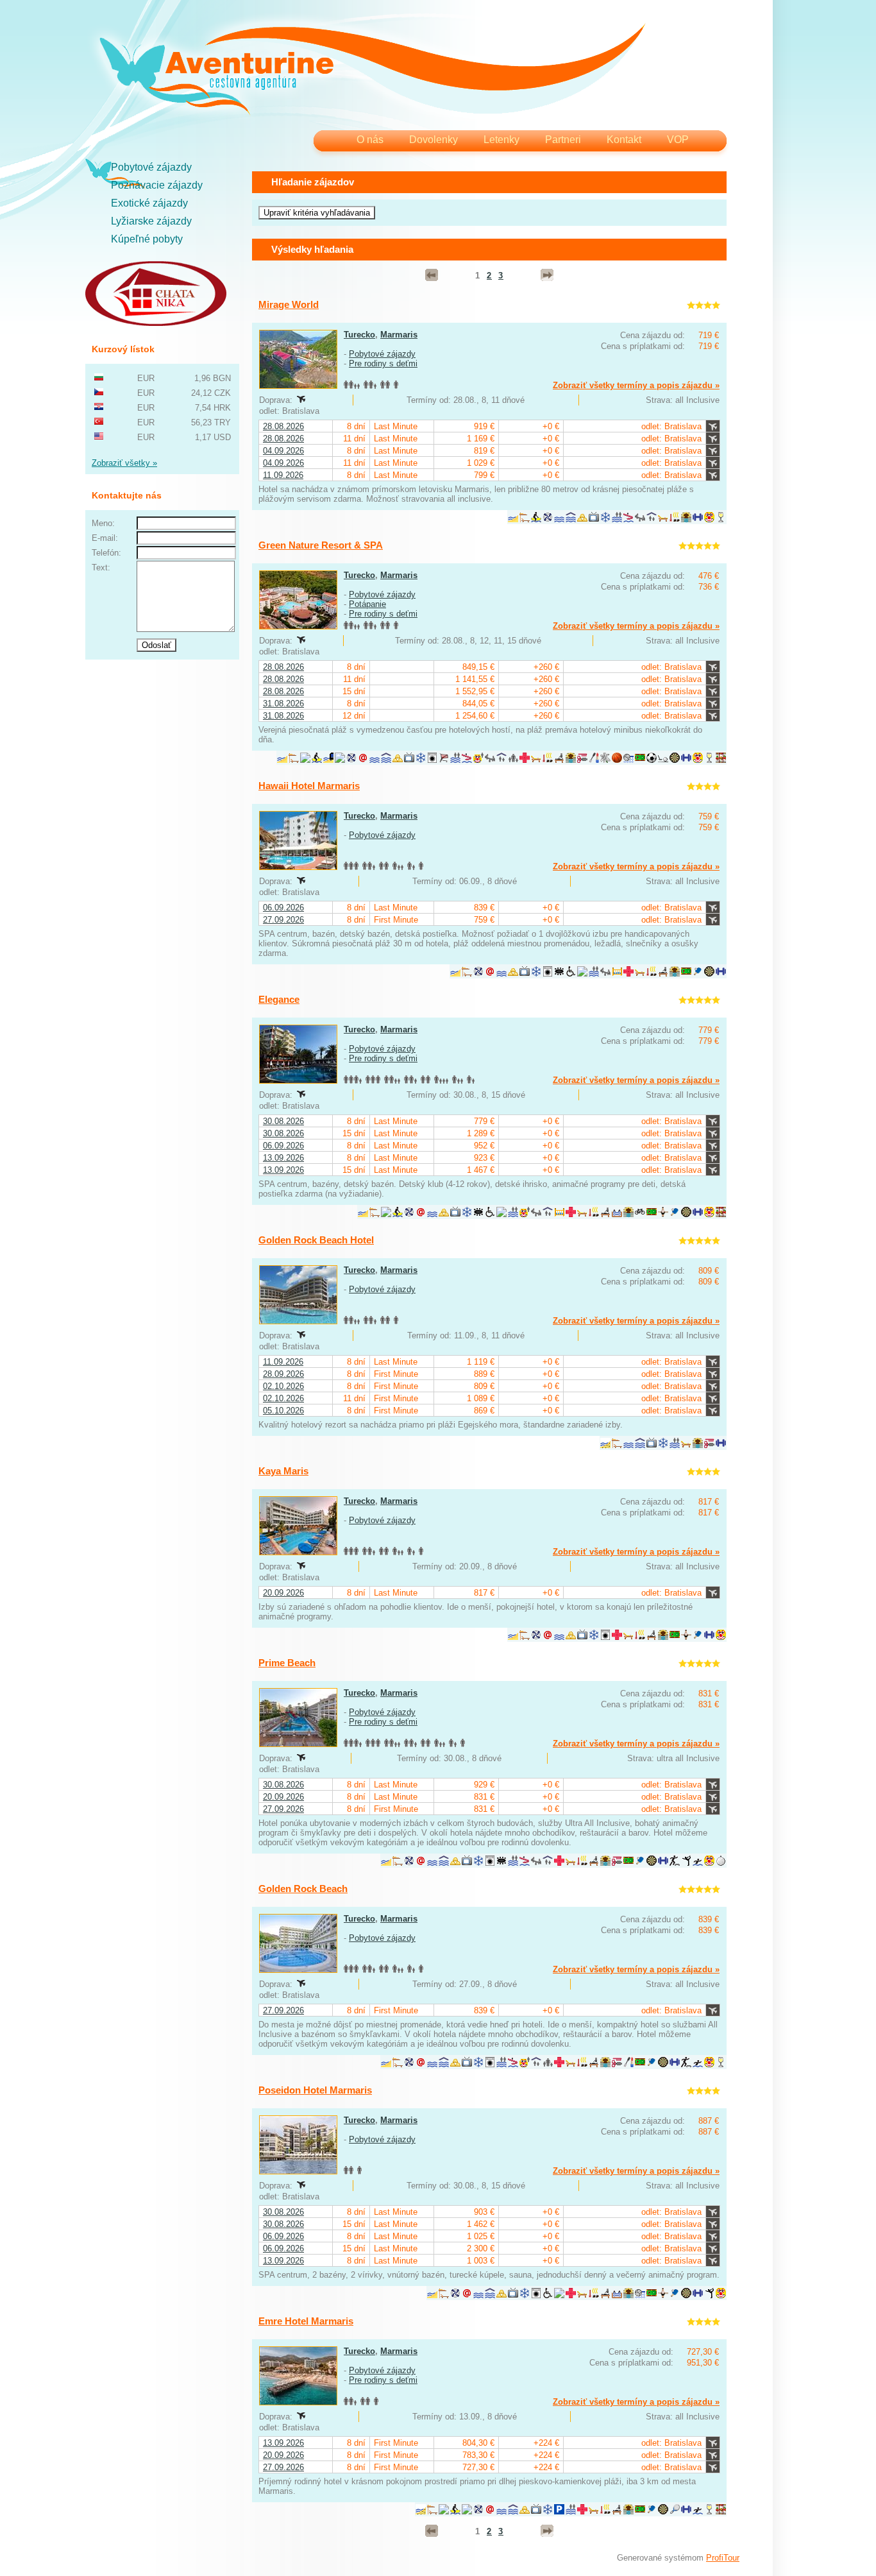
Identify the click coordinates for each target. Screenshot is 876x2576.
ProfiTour (723, 2558)
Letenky (501, 140)
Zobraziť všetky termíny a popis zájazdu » (636, 385)
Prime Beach (287, 1663)
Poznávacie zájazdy (157, 185)
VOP (678, 140)
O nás (370, 140)
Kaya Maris (283, 1471)
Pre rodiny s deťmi (383, 363)
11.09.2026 (283, 475)
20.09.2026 (283, 1593)
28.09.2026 (283, 1374)
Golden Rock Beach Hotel (316, 1240)
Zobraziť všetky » (124, 463)
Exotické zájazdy (149, 203)
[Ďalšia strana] (547, 275)
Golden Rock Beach (303, 1889)
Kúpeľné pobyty (147, 239)
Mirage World (289, 304)
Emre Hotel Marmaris (306, 2321)
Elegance (279, 999)
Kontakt (624, 140)
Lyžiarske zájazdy (151, 221)
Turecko (359, 335)
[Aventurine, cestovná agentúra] (372, 71)
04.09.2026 (283, 451)
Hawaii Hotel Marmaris (309, 786)
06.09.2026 (283, 908)
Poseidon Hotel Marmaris (315, 2090)
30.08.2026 (283, 1121)
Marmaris (399, 335)
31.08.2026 (283, 704)
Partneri (563, 140)
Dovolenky (434, 140)
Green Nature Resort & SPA (321, 545)
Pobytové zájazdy (151, 167)
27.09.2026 (283, 920)
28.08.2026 (283, 426)
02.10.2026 (283, 1386)
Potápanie (367, 604)
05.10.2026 (283, 1411)
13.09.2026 (283, 1158)
